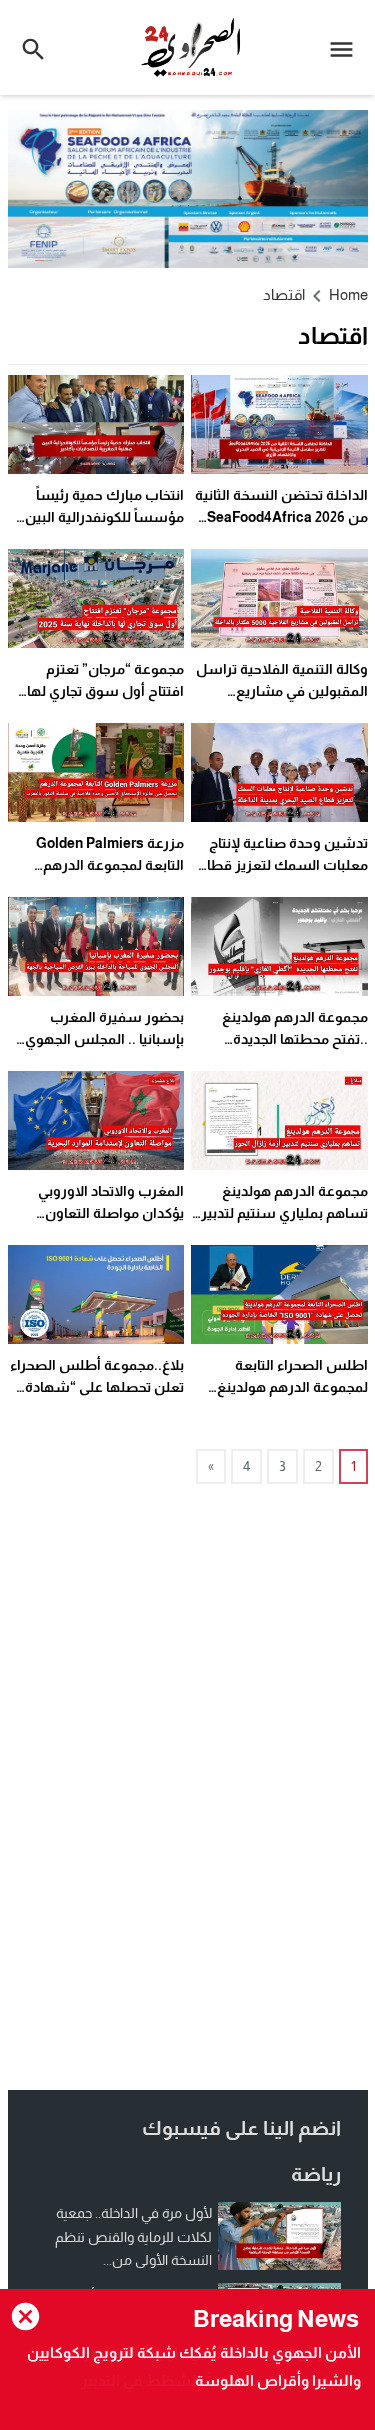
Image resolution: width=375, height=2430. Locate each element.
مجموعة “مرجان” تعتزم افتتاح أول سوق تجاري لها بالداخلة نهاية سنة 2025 (105, 691)
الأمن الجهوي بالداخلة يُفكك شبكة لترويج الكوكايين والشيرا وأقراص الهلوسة (194, 2367)
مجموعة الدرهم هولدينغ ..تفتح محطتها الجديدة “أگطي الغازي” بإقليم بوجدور (282, 1039)
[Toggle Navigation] (346, 47)
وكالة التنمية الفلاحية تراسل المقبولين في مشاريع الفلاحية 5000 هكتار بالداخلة (282, 691)
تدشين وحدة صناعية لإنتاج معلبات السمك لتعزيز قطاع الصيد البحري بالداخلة (283, 865)
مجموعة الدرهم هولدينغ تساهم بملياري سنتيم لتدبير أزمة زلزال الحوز (284, 1213)
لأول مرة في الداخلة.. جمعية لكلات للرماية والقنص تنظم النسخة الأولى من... (133, 2237)
